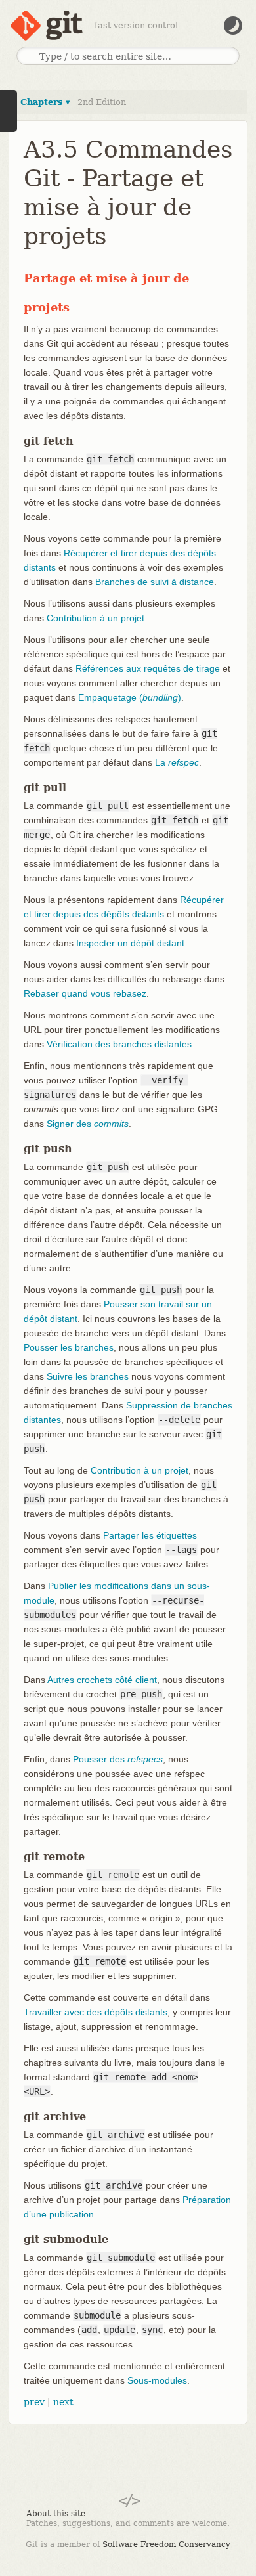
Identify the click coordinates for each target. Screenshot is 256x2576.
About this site (56, 2514)
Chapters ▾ (45, 102)
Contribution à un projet (96, 618)
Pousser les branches (69, 1347)
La (177, 762)
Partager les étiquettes (150, 1535)
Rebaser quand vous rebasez (85, 993)
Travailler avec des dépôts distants (96, 2012)
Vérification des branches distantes (119, 1044)
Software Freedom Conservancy (166, 2544)
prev (34, 2402)
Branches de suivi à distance (155, 582)
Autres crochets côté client (102, 1680)
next (63, 2402)
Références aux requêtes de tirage (148, 668)
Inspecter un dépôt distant (130, 943)
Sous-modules (157, 2380)
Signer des (88, 1124)
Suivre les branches (88, 1376)
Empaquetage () (130, 697)
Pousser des (118, 1759)
